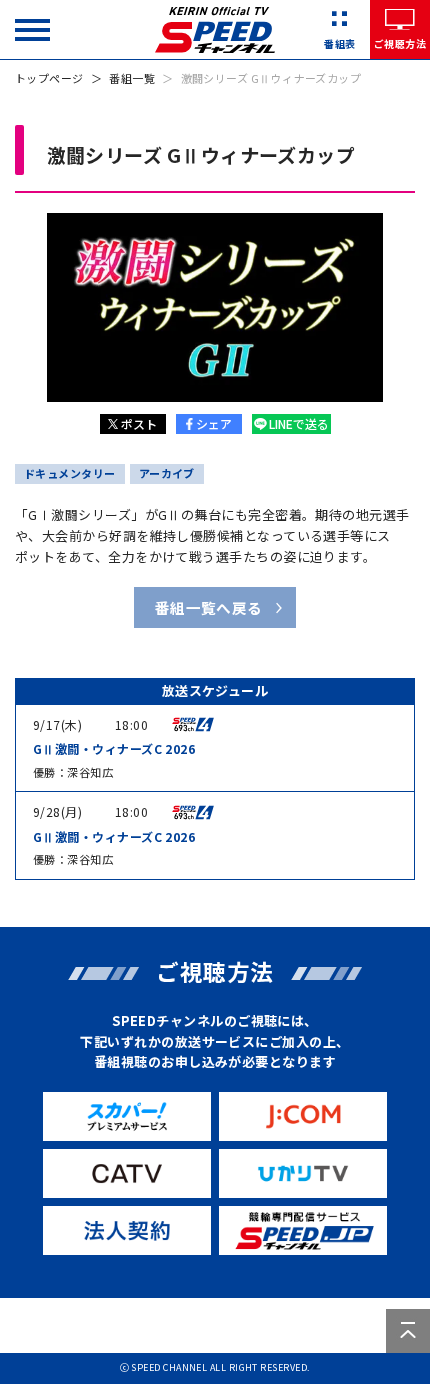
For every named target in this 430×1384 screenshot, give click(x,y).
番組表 (339, 43)
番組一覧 (132, 78)
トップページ (49, 78)
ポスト (139, 423)
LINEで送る (299, 423)
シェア (214, 423)
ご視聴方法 (400, 43)
